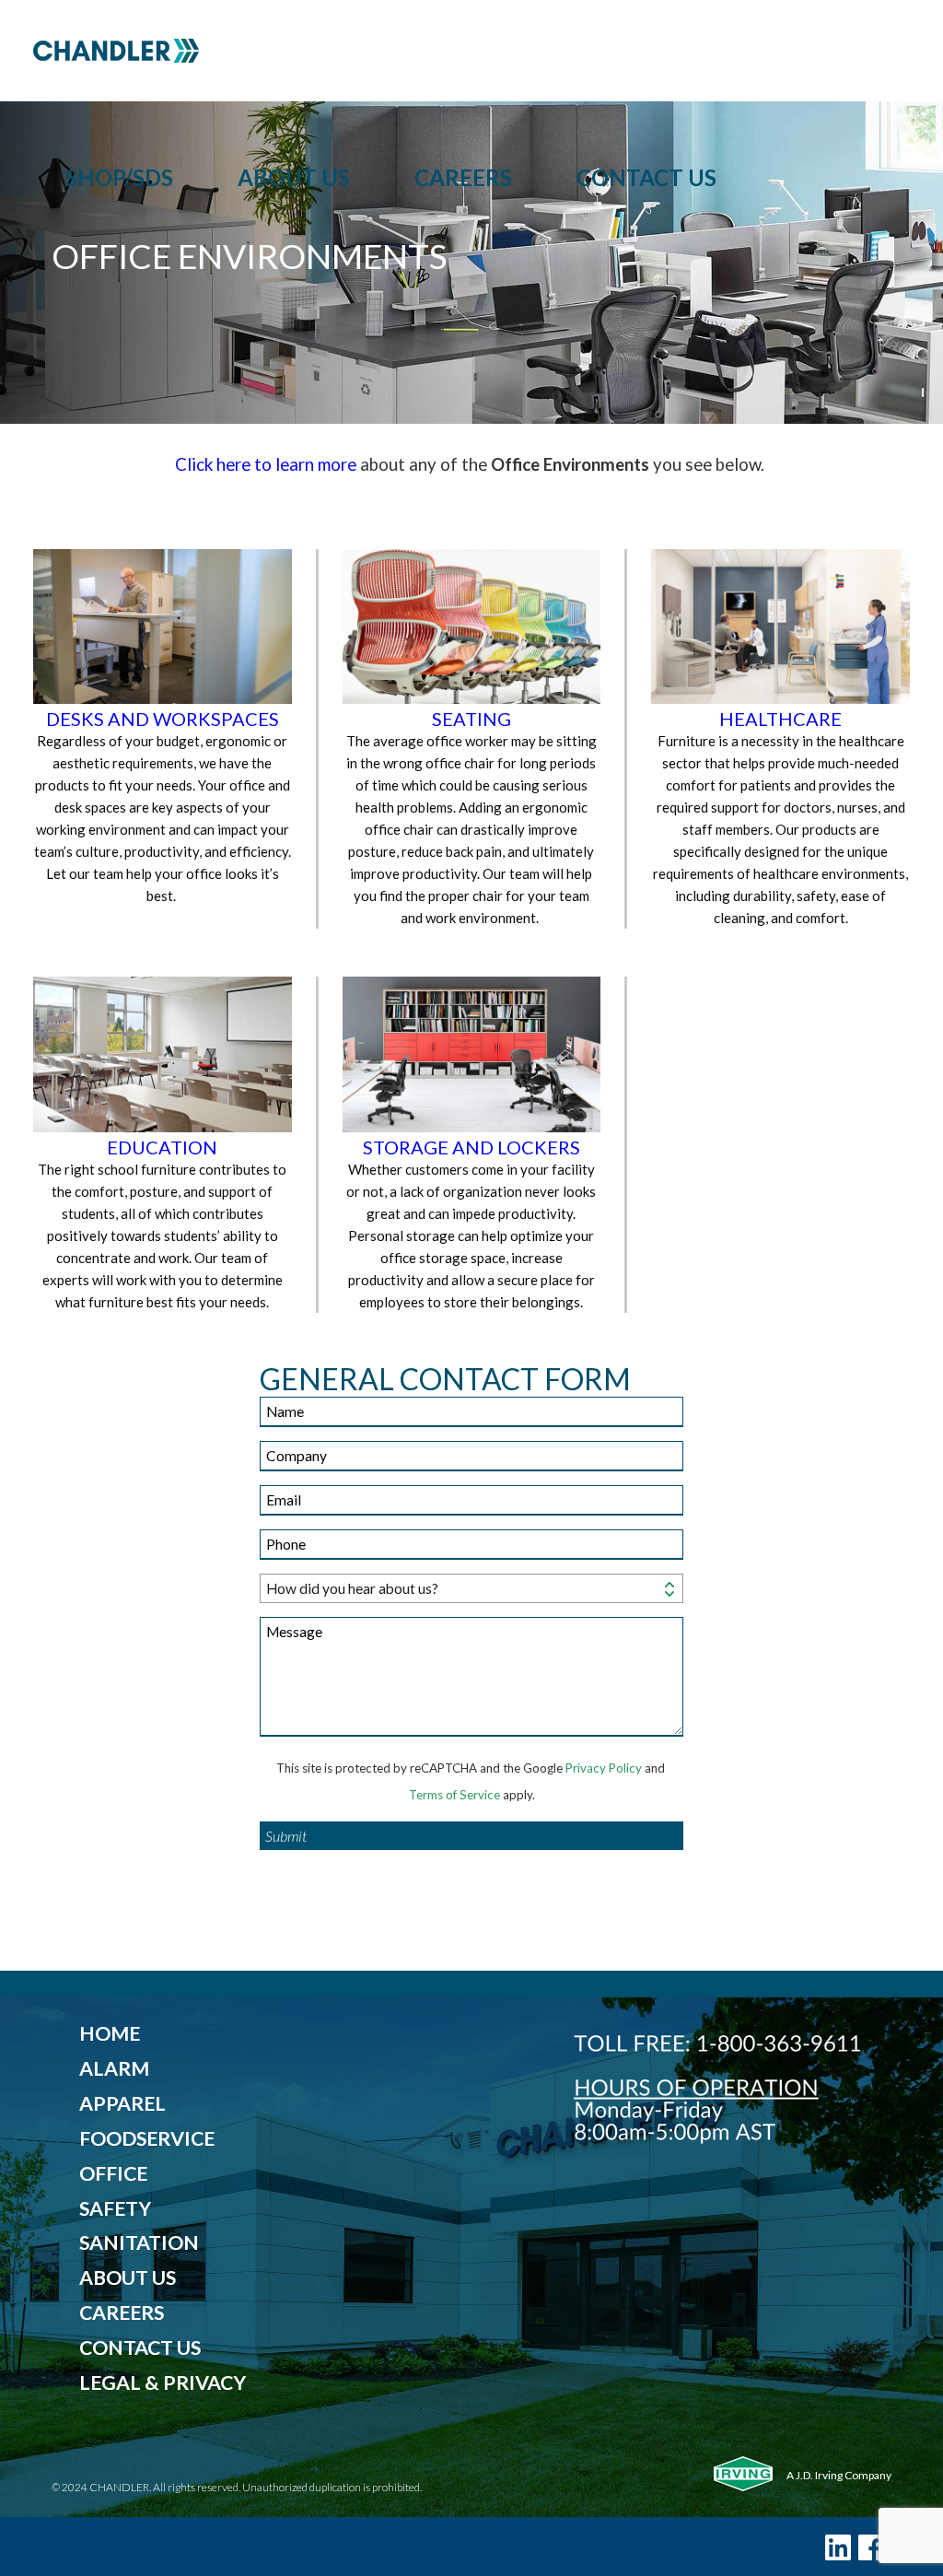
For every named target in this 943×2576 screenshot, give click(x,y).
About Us (294, 177)
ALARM (114, 2068)
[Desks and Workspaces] (163, 628)
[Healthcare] (780, 628)
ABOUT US (128, 2277)
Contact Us (646, 177)
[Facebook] (871, 2547)
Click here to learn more (266, 464)
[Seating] (472, 628)
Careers (463, 177)
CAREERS (122, 2313)
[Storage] (472, 1056)
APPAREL (122, 2103)
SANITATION (139, 2242)
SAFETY (115, 2208)
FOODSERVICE (147, 2138)
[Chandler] (471, 50)
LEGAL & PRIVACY (163, 2383)
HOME (110, 2033)
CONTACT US (140, 2348)
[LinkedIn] (838, 2547)
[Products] (163, 1056)
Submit (286, 1836)
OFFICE (113, 2173)
